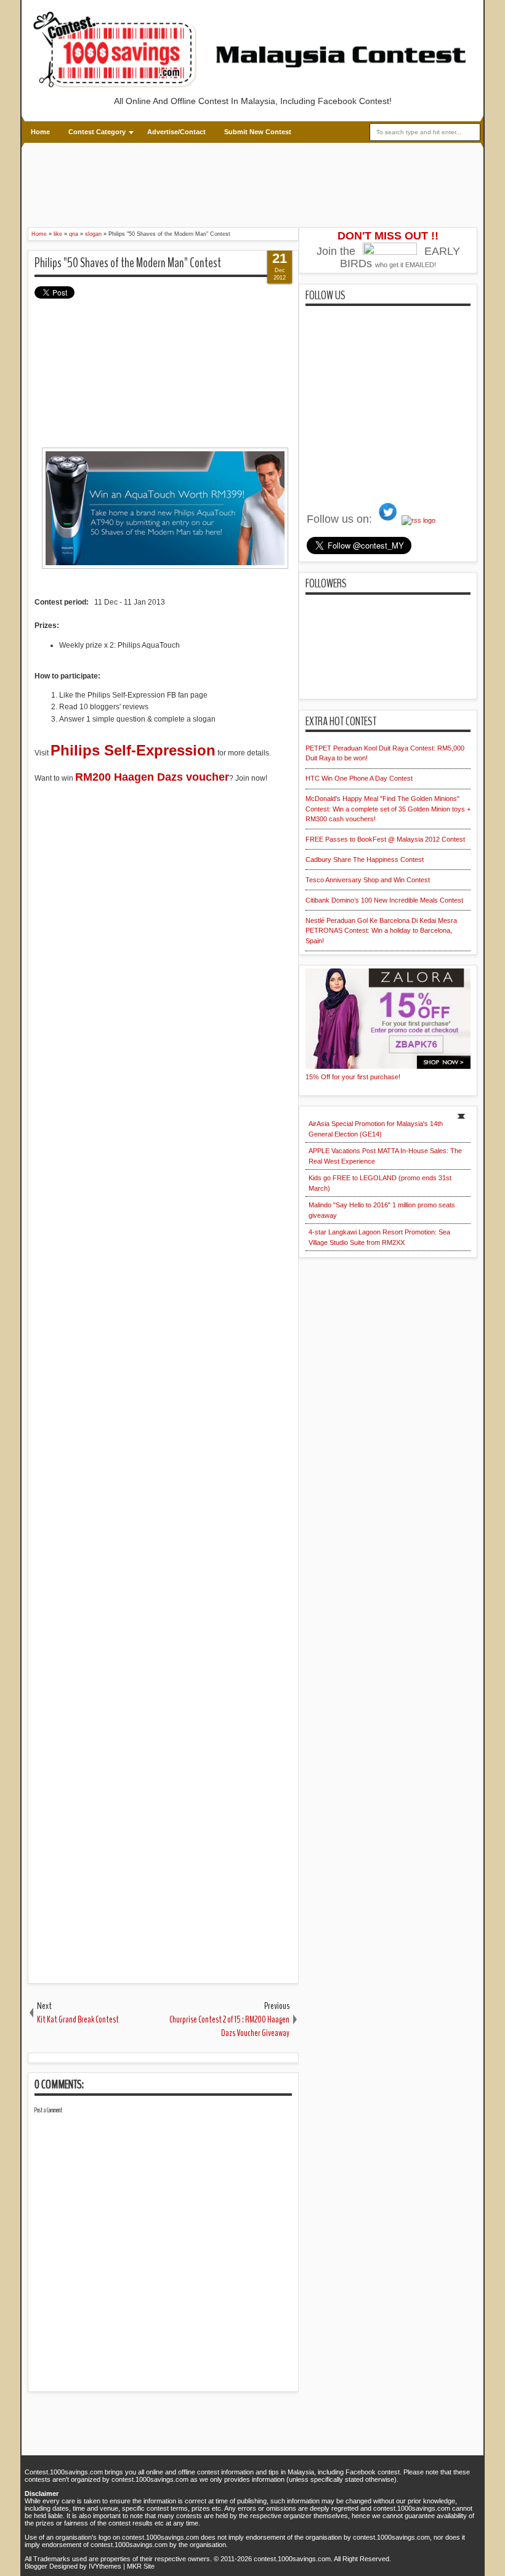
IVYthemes (105, 2566)
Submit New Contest (258, 132)
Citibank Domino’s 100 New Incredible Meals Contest (384, 900)
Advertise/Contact (176, 132)
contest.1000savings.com (292, 2559)
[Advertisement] (252, 183)
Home (40, 132)
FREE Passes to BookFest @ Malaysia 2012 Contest (385, 839)
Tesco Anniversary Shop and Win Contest (368, 880)
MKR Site (141, 2566)
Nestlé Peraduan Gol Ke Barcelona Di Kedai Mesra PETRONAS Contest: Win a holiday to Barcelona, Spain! (381, 931)
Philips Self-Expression (133, 750)
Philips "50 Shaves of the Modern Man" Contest (128, 263)
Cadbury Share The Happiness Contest (365, 859)
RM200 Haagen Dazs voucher (152, 777)
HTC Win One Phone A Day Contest (359, 778)
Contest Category (97, 132)
